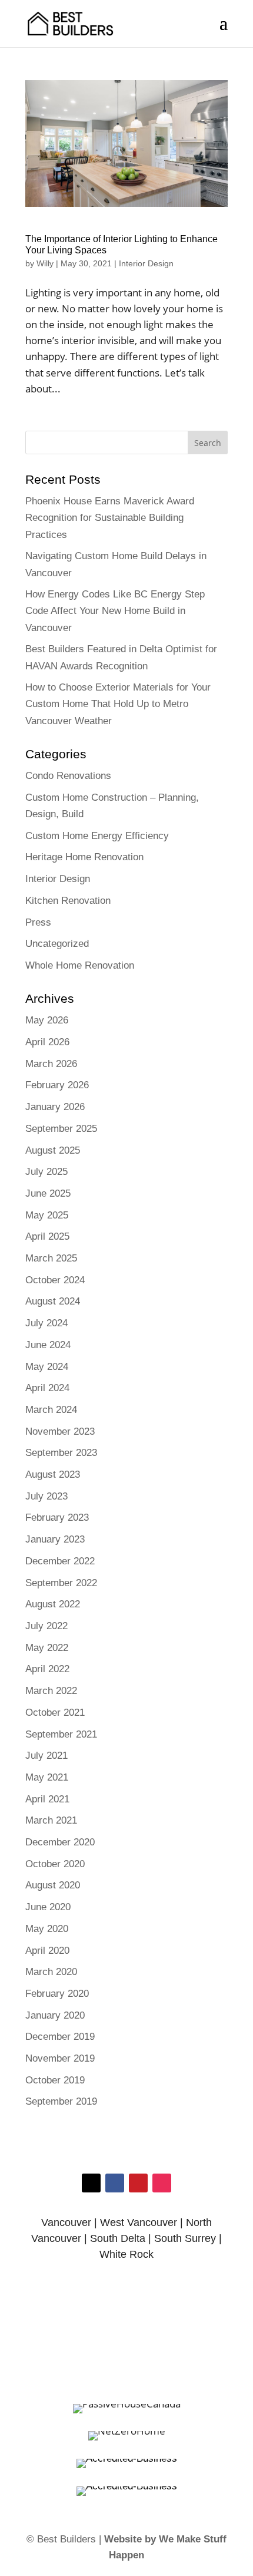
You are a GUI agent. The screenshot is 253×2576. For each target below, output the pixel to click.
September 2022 (61, 1583)
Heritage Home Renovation (84, 857)
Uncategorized (57, 944)
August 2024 (53, 1301)
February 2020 (57, 1994)
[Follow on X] (91, 2183)
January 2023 (55, 1539)
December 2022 (60, 1561)
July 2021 (46, 1756)
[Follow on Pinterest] (138, 2183)
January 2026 (55, 1107)
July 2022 (46, 1626)
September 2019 (61, 2101)
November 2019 (60, 2058)
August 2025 (53, 1150)
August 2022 (53, 1604)
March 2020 (51, 1972)
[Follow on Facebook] (115, 2183)
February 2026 (57, 1085)
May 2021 (47, 1777)
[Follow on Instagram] (162, 2183)
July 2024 (46, 1323)
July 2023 (46, 1496)
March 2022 (51, 1691)
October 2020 (55, 1864)
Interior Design (146, 263)
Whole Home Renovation (80, 965)
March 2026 (51, 1064)
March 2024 (51, 1410)
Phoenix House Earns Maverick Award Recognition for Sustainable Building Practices (110, 518)
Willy (45, 263)
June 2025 (48, 1193)
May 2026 (47, 1020)
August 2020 (53, 1885)
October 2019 (55, 2080)
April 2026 (47, 1042)
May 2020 (47, 1929)
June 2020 (48, 1907)
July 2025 (46, 1172)
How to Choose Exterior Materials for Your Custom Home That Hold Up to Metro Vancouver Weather (118, 704)
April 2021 (47, 1799)
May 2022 (47, 1648)
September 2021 (61, 1734)
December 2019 (60, 2037)
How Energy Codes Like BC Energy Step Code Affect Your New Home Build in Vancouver (115, 611)
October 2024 (55, 1280)
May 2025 (47, 1215)
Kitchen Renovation (68, 901)
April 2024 (47, 1388)
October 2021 (55, 1713)
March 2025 (51, 1258)
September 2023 (61, 1453)
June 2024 (48, 1345)
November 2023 (60, 1431)
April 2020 (47, 1951)
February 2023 (57, 1517)
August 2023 (53, 1474)
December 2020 (60, 1842)
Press (38, 922)
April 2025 (47, 1236)
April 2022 (47, 1669)
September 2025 (61, 1129)
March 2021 (51, 1820)
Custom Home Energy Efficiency (97, 836)
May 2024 (47, 1367)
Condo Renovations (68, 776)
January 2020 (55, 2015)
